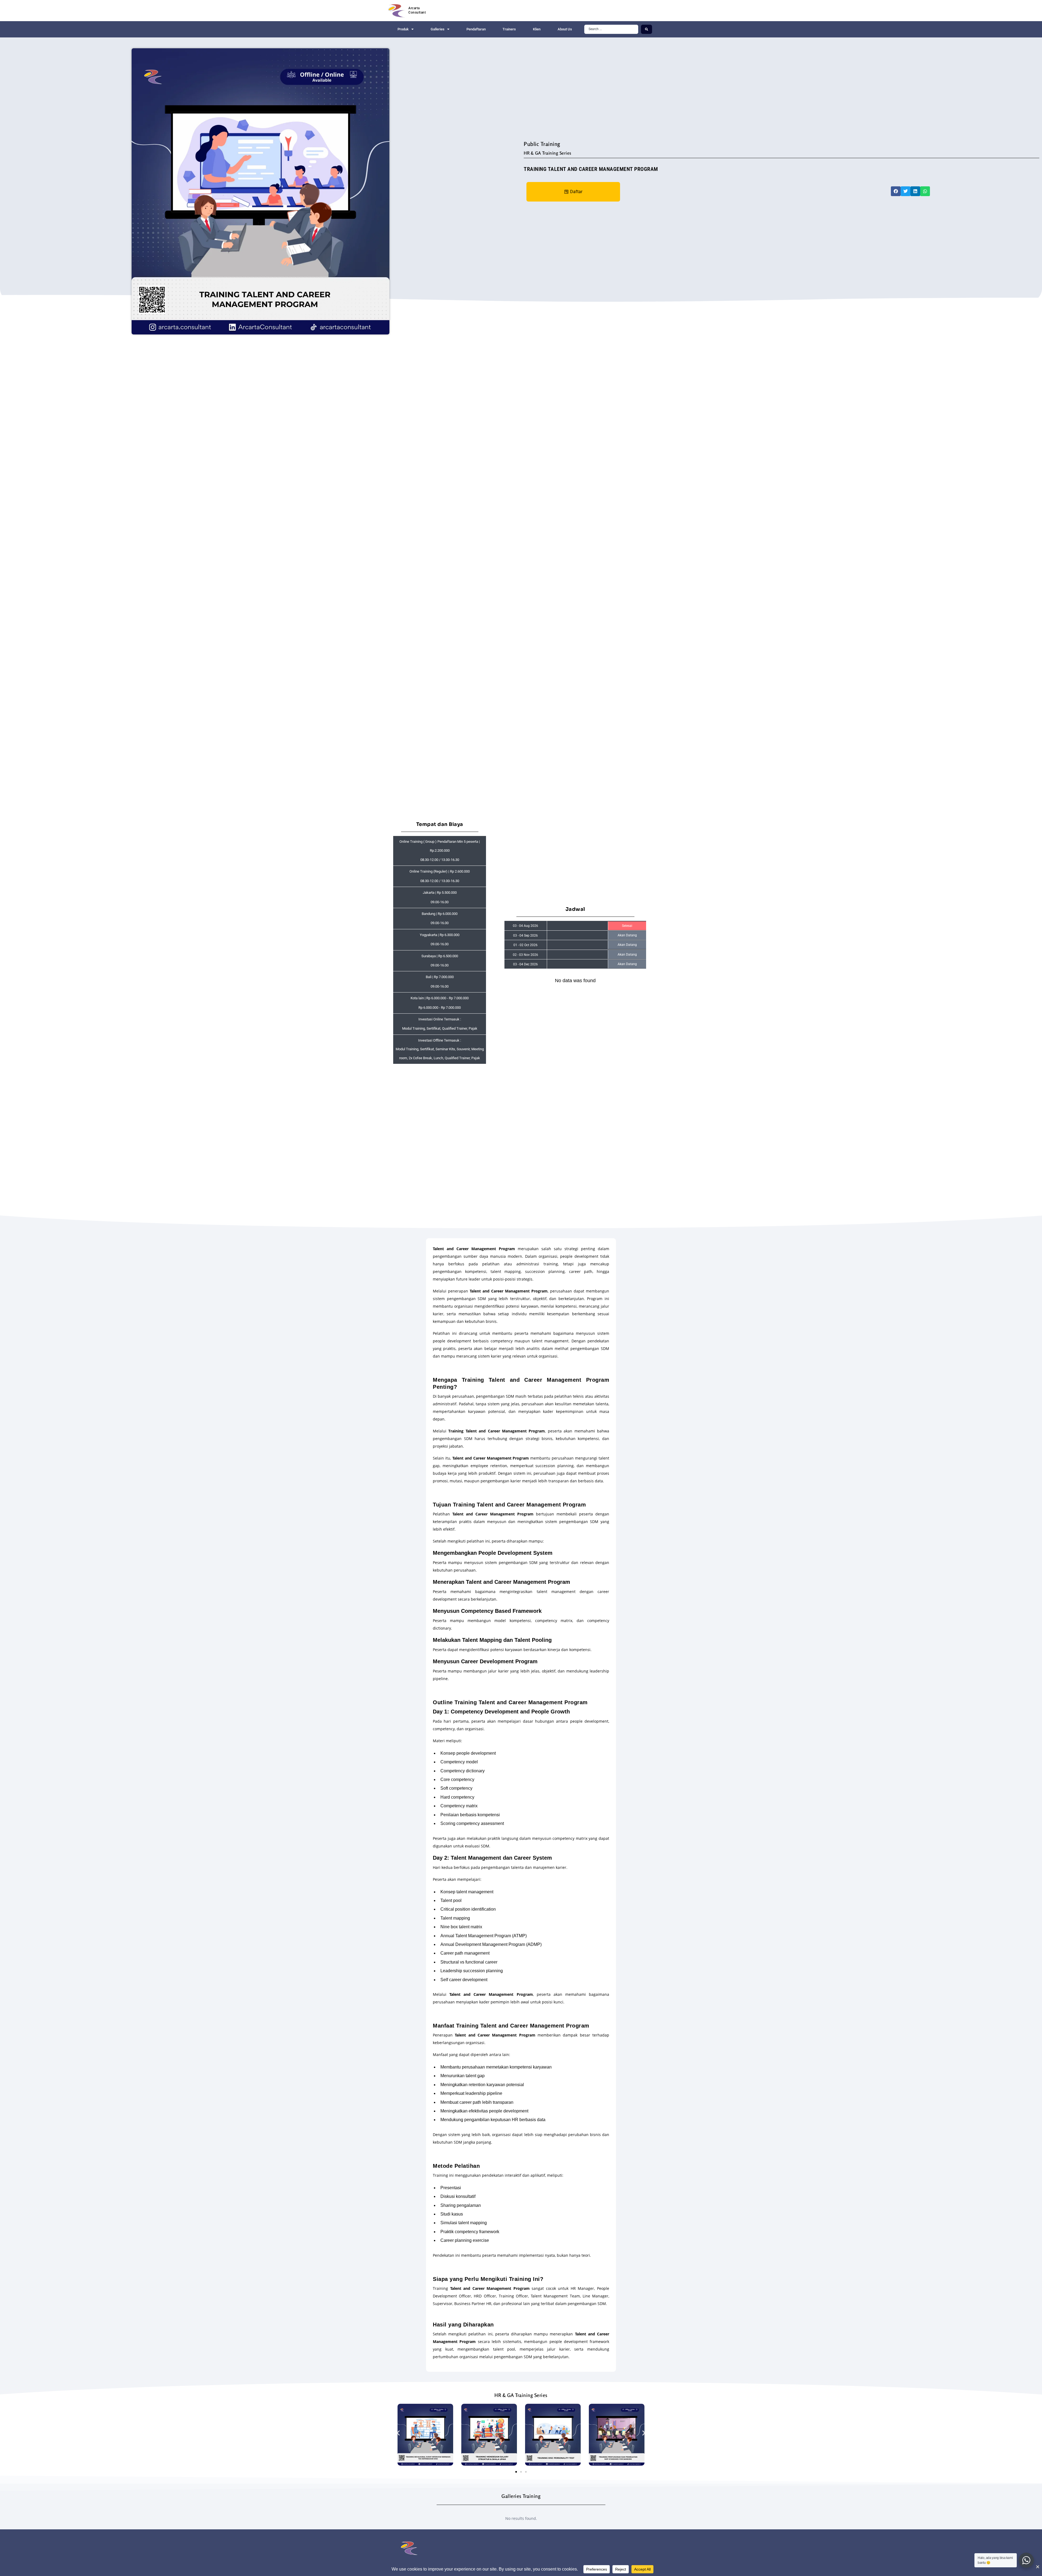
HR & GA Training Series (548, 153)
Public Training (542, 144)
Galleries (438, 29)
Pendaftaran (476, 29)
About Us (565, 29)
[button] (896, 191)
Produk (403, 29)
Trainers (509, 29)
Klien (537, 29)
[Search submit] (647, 29)
